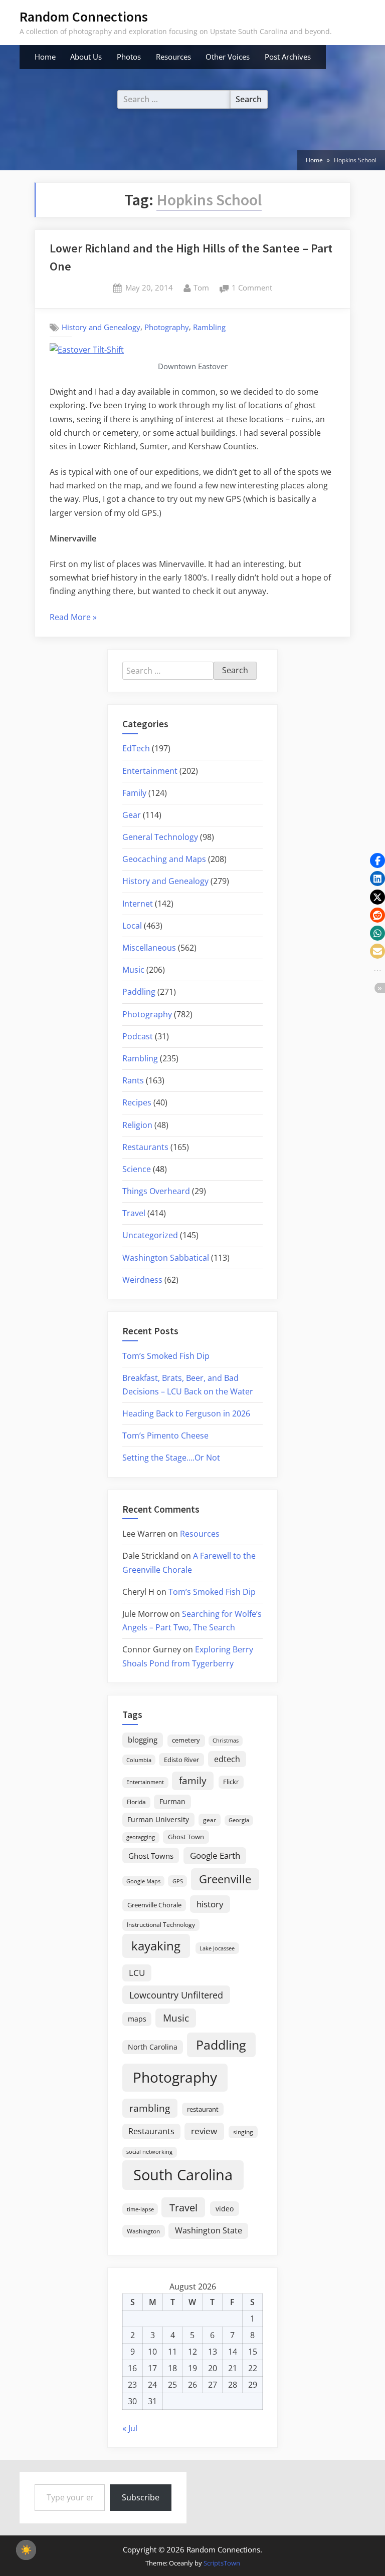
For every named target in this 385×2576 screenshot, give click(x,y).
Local (132, 926)
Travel (134, 1213)
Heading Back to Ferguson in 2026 (186, 1413)
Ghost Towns (151, 1856)
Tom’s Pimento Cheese (165, 1436)
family (193, 1780)
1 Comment (252, 289)
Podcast (138, 1036)
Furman (172, 1801)
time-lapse (140, 2209)
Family (134, 793)
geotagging (141, 1837)
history (210, 1904)
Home (45, 57)
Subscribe (141, 2497)
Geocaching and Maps (164, 859)
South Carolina (183, 2175)
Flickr (231, 1782)
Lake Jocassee (217, 1948)
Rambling (209, 327)
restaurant (203, 2109)
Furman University (158, 1819)
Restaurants (145, 1147)
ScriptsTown (222, 2563)
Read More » (73, 618)
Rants (133, 1080)
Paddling (139, 992)
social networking (149, 2152)
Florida (136, 1802)
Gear (132, 815)
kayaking (156, 1946)
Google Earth (215, 1855)
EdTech (136, 748)
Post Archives (288, 57)
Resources (173, 57)
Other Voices (228, 57)
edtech (227, 1759)
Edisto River (181, 1760)
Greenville (225, 1879)
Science (137, 1169)
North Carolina (153, 2047)
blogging (143, 1740)
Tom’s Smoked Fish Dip (166, 1356)
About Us (86, 57)
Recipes (137, 1102)
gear (210, 1820)
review (204, 2131)
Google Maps (143, 1881)
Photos (129, 57)
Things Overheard (156, 1191)
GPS (178, 1881)
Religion (137, 1125)
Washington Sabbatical (166, 1258)
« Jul (130, 2428)
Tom (201, 287)
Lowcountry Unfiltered (176, 1995)
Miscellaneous (149, 948)
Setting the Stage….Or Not (171, 1458)
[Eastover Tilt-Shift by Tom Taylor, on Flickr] (87, 350)
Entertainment (150, 771)
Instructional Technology (161, 1924)
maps (137, 2019)
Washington (143, 2231)
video (225, 2209)
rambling (150, 2108)
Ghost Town (186, 1837)
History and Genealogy (101, 327)
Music (133, 970)
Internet (138, 904)
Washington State (209, 2230)
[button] (377, 861)
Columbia (139, 1760)
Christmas (226, 1741)
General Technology (160, 837)
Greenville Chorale (154, 1905)
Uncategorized (150, 1235)
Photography (167, 327)
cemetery (186, 1740)
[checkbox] (26, 2550)
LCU (137, 1973)
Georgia (239, 1820)
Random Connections (84, 17)
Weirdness (142, 1280)
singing (243, 2132)
